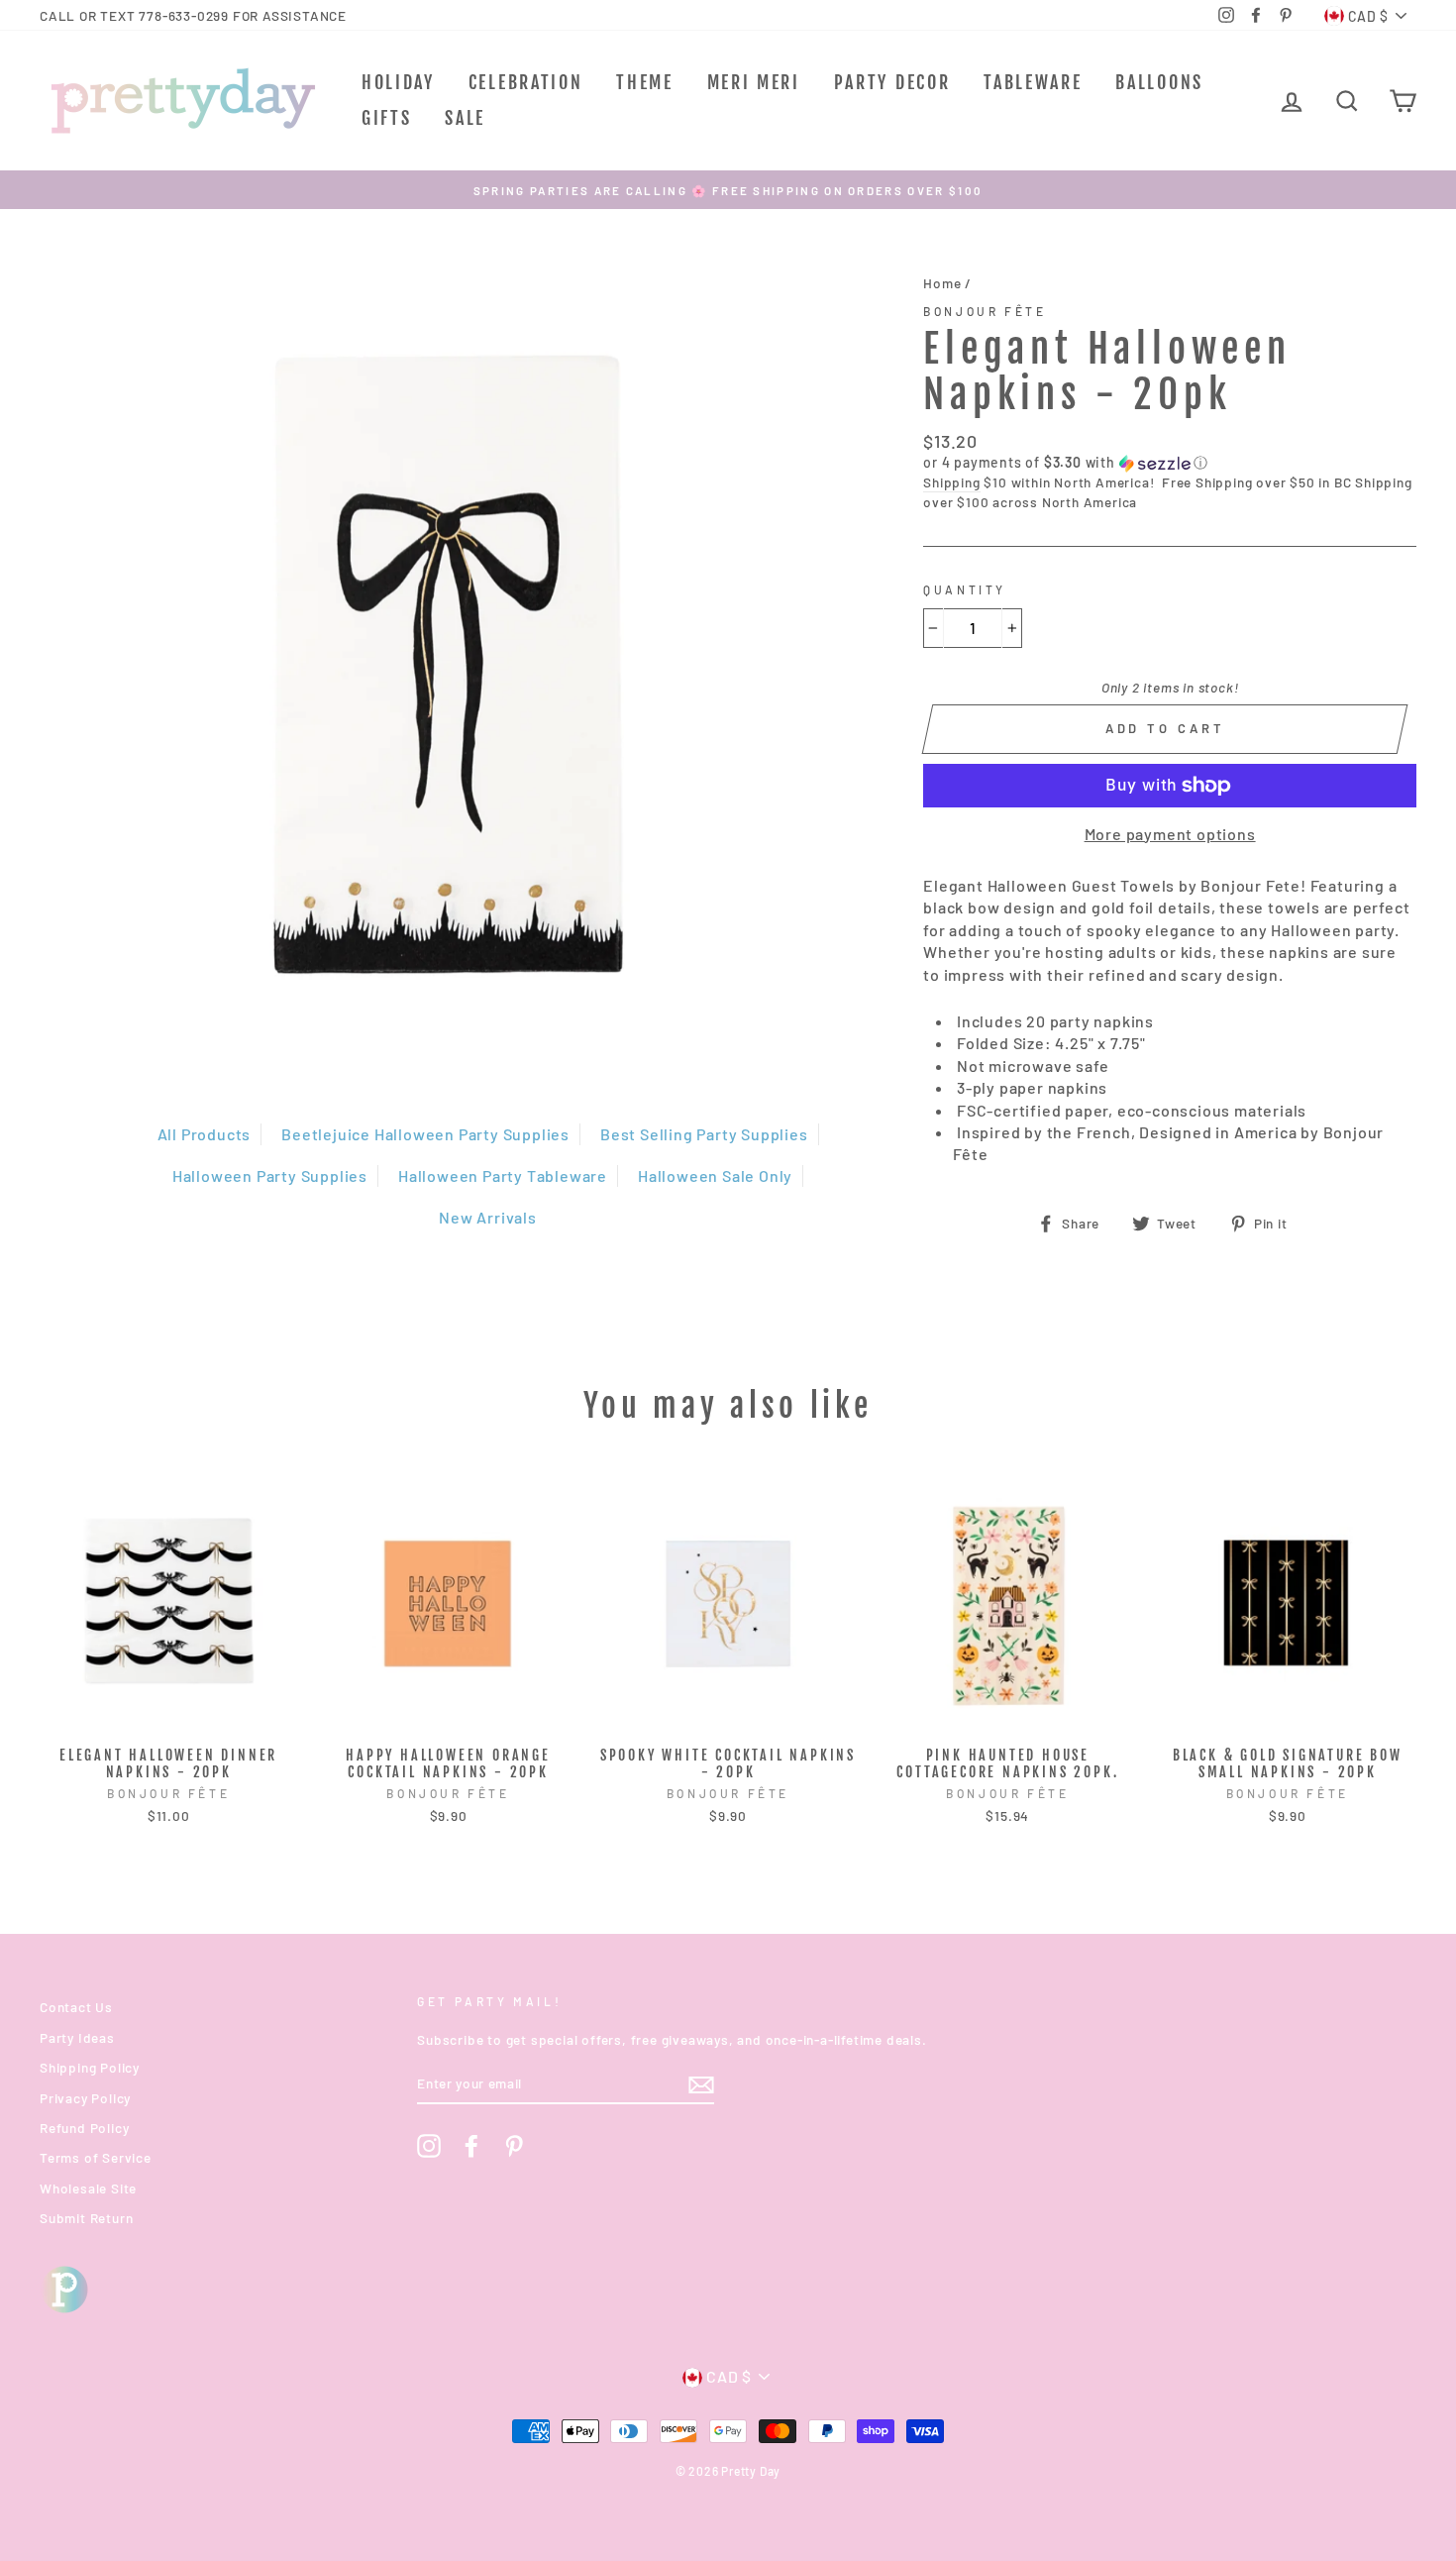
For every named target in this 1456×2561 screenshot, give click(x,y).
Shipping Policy (90, 2067)
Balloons (1159, 82)
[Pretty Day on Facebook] (471, 2146)
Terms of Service (96, 2157)
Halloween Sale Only (715, 1175)
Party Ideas (77, 2037)
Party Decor (892, 82)
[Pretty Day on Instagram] (429, 2146)
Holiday (398, 82)
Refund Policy (84, 2128)
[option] (728, 190)
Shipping (951, 482)
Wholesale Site (88, 2188)
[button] (1170, 463)
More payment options (1170, 834)
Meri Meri (754, 82)
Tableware (1033, 82)
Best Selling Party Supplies (704, 1134)
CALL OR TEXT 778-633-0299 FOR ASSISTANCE (193, 15)
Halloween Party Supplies (270, 1175)
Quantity (965, 589)
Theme (645, 82)
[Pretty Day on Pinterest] (514, 2146)
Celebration (526, 82)
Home (942, 283)
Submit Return (86, 2218)
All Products (205, 1134)
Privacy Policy (85, 2098)
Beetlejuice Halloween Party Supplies (425, 1134)
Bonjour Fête (985, 311)
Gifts (387, 118)
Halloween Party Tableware (503, 1175)
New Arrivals (488, 1217)
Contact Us (76, 2007)
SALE (465, 118)
